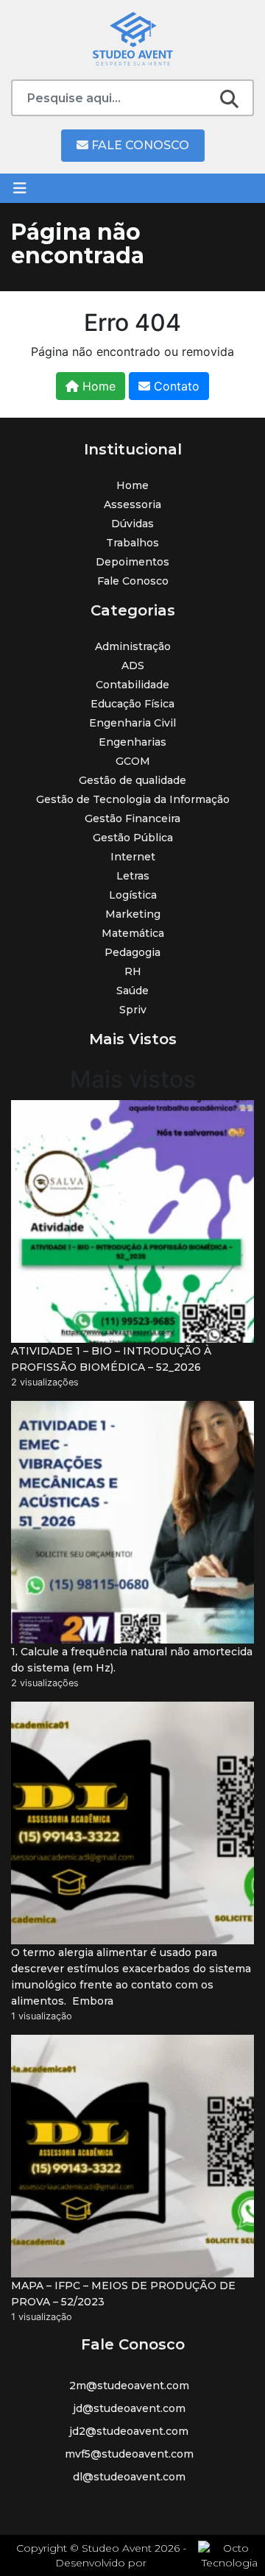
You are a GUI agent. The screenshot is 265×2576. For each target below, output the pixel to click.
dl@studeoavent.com (129, 2477)
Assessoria (132, 504)
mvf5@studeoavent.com (129, 2454)
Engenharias (132, 742)
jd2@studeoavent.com (129, 2431)
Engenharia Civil (132, 723)
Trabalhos (132, 543)
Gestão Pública (133, 838)
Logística (133, 895)
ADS (133, 666)
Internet (133, 857)
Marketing (133, 914)
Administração (133, 646)
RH (133, 971)
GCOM (133, 761)
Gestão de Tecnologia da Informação (133, 799)
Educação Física (132, 704)
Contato (175, 386)
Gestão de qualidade (132, 780)
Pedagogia (132, 952)
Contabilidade (132, 685)
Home (97, 386)
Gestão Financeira (132, 818)
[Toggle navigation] (20, 188)
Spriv (133, 1010)
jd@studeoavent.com (129, 2408)
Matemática (133, 933)
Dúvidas (132, 524)
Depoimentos (132, 562)
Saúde (132, 991)
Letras (133, 876)
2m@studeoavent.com (129, 2386)
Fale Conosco (139, 145)
